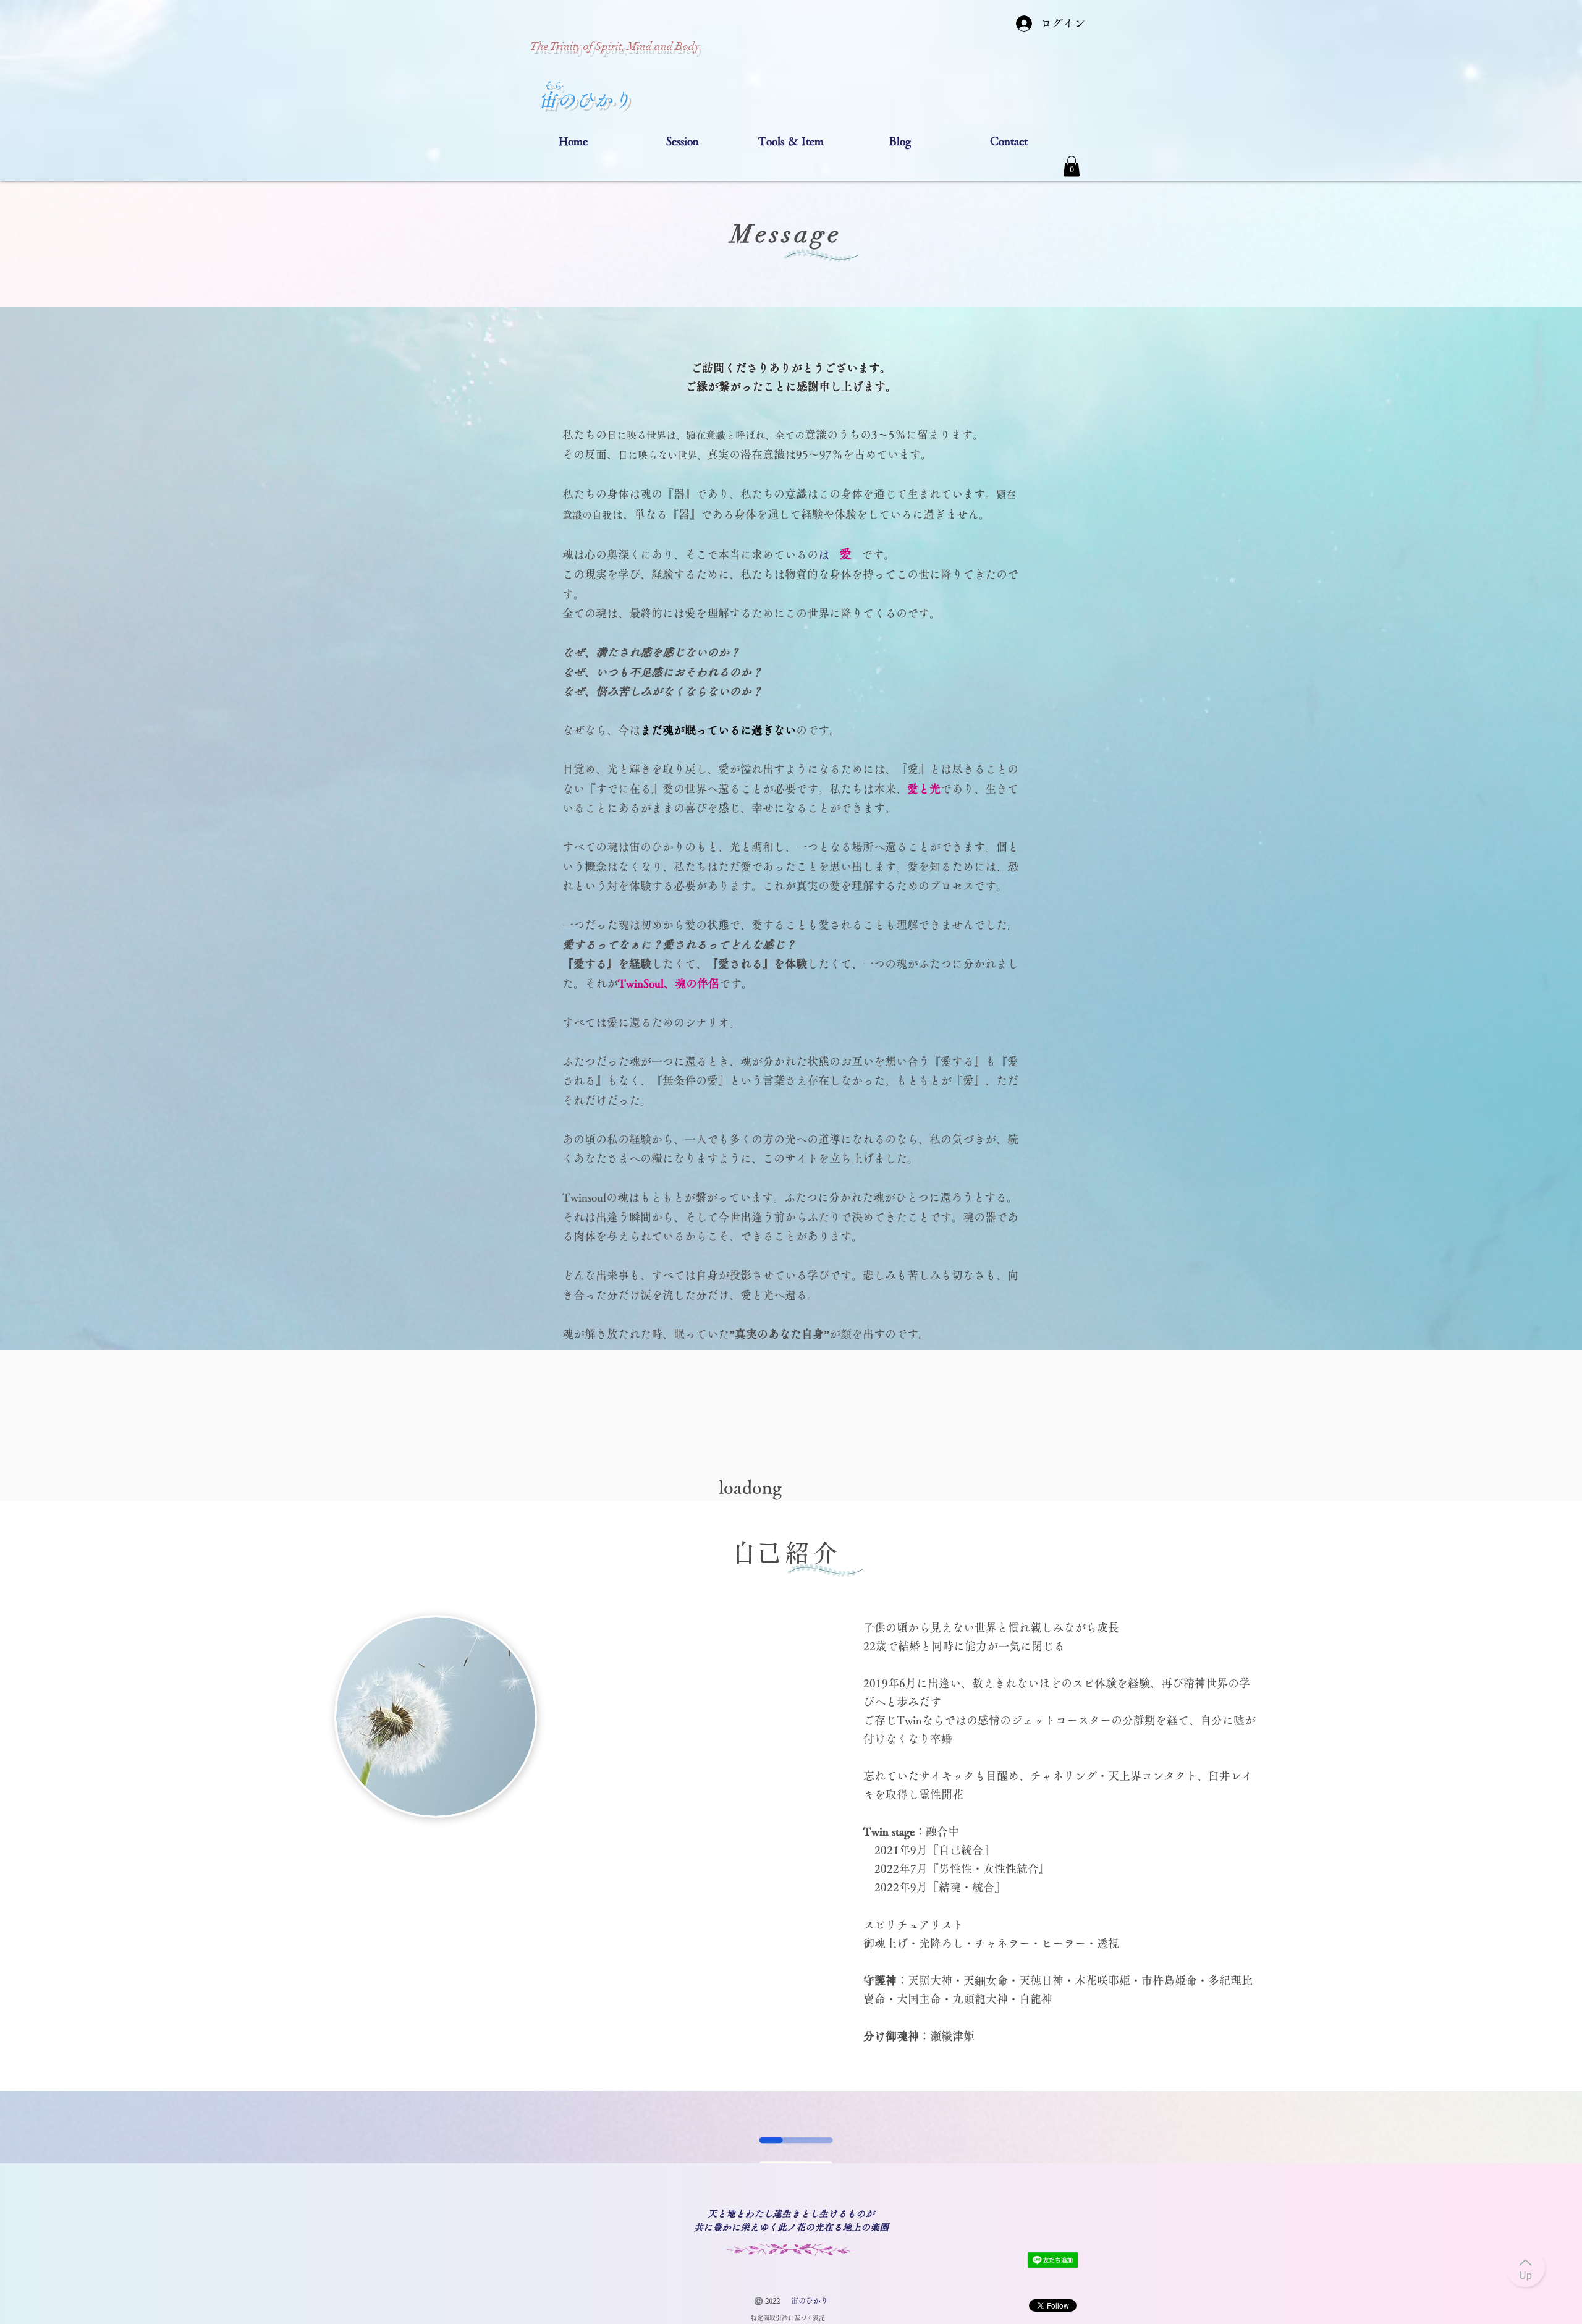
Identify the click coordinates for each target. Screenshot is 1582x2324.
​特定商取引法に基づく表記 (788, 2318)
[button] (682, 141)
